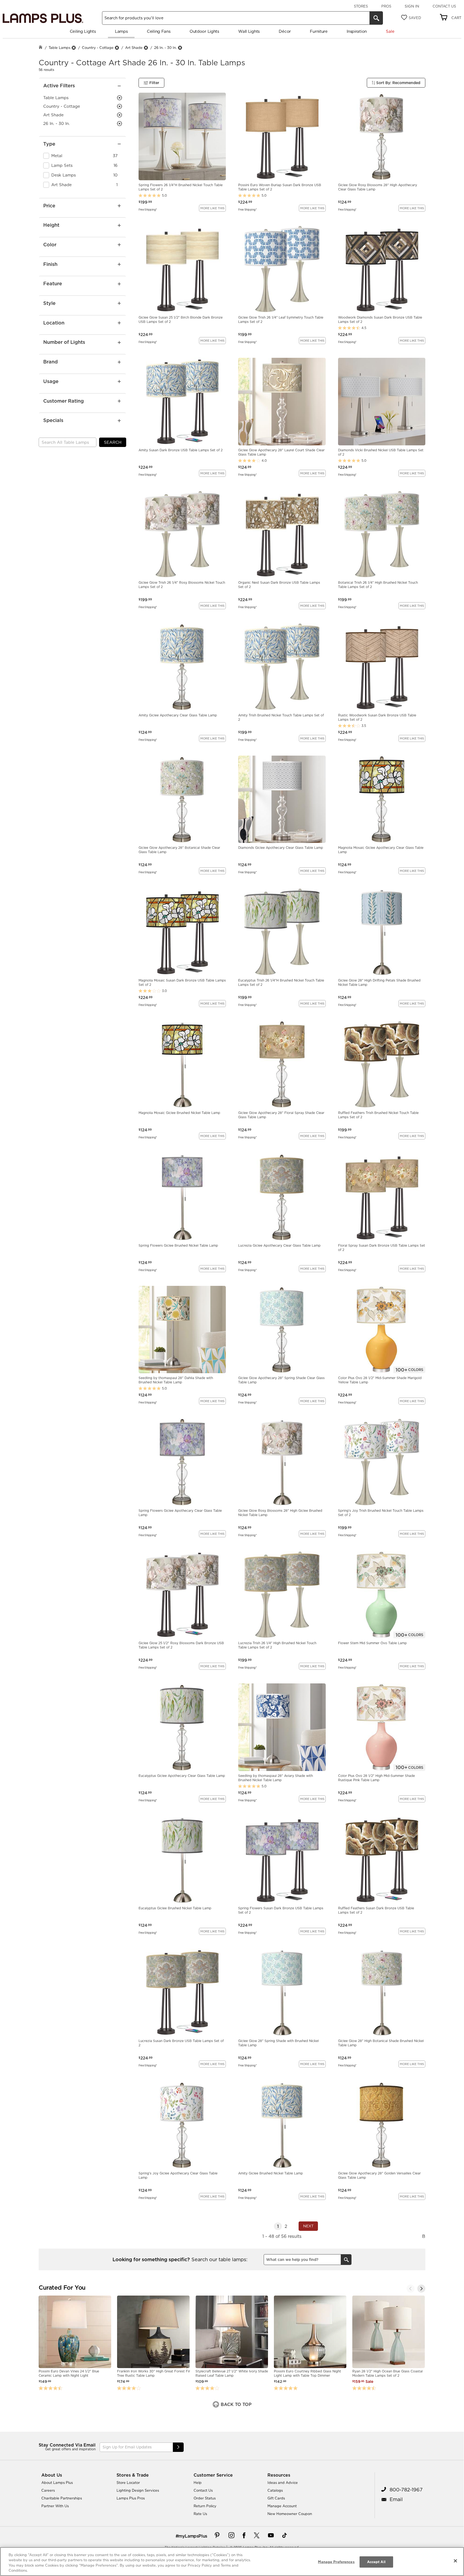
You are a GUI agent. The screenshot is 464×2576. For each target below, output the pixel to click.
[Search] (376, 18)
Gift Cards (276, 2498)
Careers (48, 2490)
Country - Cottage (98, 48)
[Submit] (178, 2447)
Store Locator (128, 2483)
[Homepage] (41, 48)
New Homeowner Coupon (290, 2514)
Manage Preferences (336, 2562)
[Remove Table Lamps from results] (74, 48)
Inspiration (357, 31)
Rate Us (200, 2514)
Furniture (319, 31)
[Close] (455, 2561)
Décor (285, 31)
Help (198, 2483)
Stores (361, 6)
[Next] (421, 2289)
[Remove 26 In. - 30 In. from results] (180, 48)
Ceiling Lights (83, 31)
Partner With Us (55, 2506)
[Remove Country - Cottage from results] (117, 48)
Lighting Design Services (138, 2490)
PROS (386, 6)
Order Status (205, 2498)
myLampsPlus (193, 2536)
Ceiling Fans (159, 31)
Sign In (412, 6)
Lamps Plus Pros (131, 2498)
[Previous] (411, 2289)
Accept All (376, 2562)
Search (113, 442)
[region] (232, 2561)
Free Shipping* (148, 209)
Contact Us (444, 6)
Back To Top (235, 2404)
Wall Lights (249, 31)
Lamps (121, 31)
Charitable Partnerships (62, 2498)
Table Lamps (59, 48)
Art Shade (134, 48)
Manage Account (282, 2506)
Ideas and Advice (283, 2483)
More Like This (212, 208)
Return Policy (205, 2506)
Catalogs (275, 2490)
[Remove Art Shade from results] (146, 48)
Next (308, 2226)
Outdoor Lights (204, 31)
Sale (390, 31)
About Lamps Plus (57, 2483)
